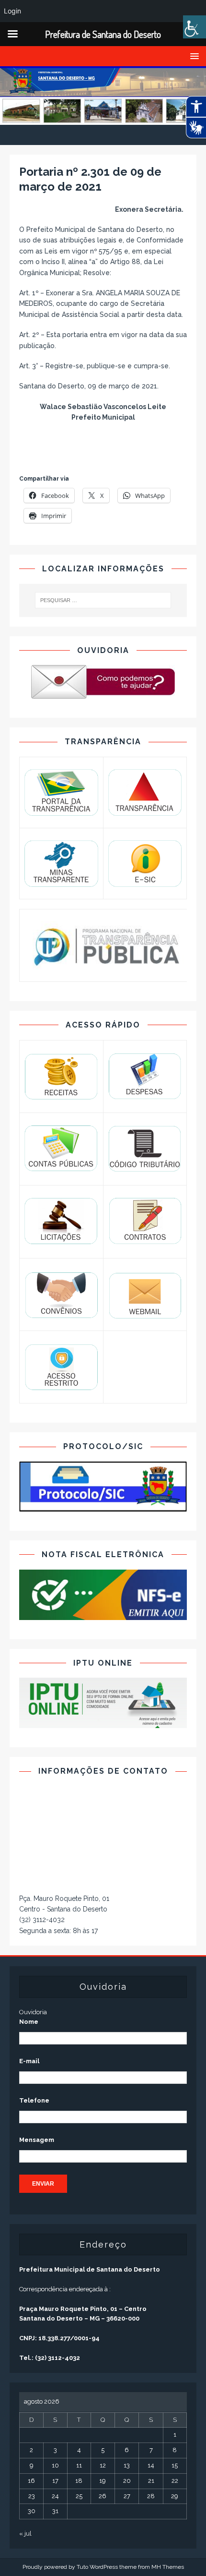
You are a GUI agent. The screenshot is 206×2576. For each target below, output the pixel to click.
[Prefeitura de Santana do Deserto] (103, 120)
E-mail (29, 2061)
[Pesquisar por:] (103, 600)
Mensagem (37, 2140)
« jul (25, 2534)
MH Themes (168, 2567)
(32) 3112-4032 (42, 1920)
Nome (29, 2022)
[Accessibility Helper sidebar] (195, 27)
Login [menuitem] (12, 11)
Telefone (34, 2100)
